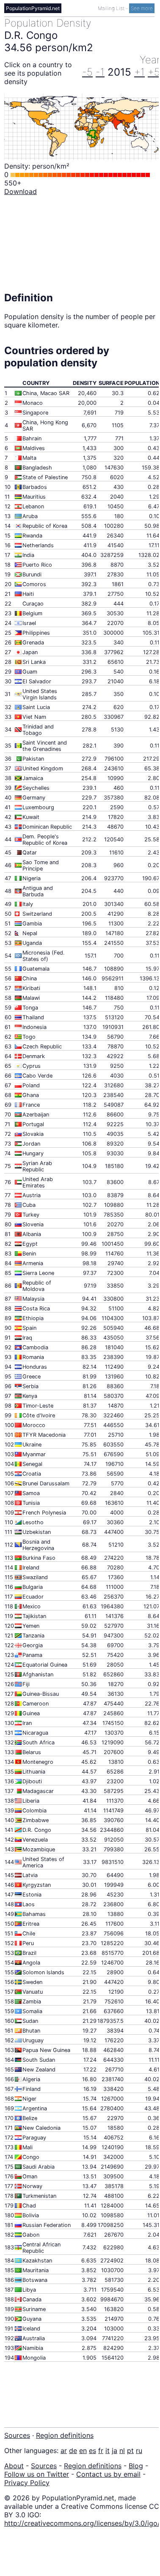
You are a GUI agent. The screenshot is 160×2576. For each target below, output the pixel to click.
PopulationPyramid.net (33, 8)
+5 (154, 72)
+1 (139, 72)
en (83, 2450)
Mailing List (112, 8)
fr (101, 2450)
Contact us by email (108, 2474)
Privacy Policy (27, 2483)
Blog (136, 2466)
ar (64, 2450)
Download (21, 191)
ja (114, 2450)
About (14, 2466)
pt (130, 2450)
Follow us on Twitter (37, 2474)
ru (139, 2450)
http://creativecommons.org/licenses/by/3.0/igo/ (82, 2523)
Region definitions (65, 2435)
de (73, 2450)
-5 (87, 72)
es (92, 2450)
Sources (17, 2435)
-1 (100, 72)
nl (122, 2450)
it (108, 2450)
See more (142, 8)
